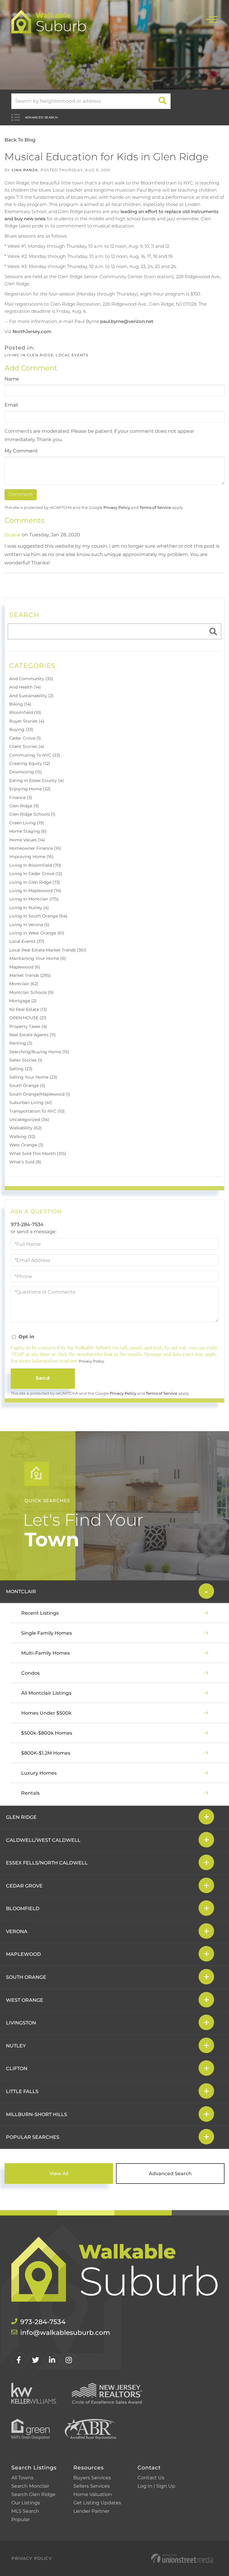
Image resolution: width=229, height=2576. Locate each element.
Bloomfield (23, 1908)
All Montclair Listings (46, 1693)
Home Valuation (93, 2494)
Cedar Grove (24, 1886)
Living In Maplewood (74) (35, 891)
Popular (21, 2519)
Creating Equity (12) (30, 763)
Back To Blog (20, 140)
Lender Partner (91, 2511)
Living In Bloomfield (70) (35, 865)
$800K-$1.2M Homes (46, 1753)
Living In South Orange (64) (38, 916)
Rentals (30, 1793)
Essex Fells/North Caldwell (47, 1863)
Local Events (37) (27, 941)
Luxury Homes (39, 1773)
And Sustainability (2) (31, 696)
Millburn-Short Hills (37, 2114)
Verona (17, 1931)
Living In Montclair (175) (34, 899)
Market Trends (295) (30, 975)
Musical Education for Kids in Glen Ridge (106, 157)
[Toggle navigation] (212, 19)
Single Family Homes (47, 1633)
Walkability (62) (25, 1128)
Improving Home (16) (31, 857)
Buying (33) (21, 729)
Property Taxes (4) (28, 1026)
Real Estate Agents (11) (33, 1035)
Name (12, 379)
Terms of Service (155, 508)
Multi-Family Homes (45, 1653)
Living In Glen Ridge (29, 355)
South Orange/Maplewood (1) (40, 1094)
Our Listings (26, 2503)
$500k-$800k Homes (47, 1733)
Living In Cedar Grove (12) (36, 874)
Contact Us (151, 2478)
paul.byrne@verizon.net (127, 321)
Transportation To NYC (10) (37, 1111)
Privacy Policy (117, 508)
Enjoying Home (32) (30, 789)
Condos (30, 1673)
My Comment (21, 451)
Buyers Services (92, 2478)
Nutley (16, 2046)
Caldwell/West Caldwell (43, 1840)
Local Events (72, 355)
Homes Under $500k (46, 1713)
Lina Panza (25, 170)
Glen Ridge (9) (24, 806)
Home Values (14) (27, 840)
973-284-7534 (27, 1224)
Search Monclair (30, 2486)
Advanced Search (41, 117)
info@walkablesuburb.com (65, 2333)
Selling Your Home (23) (33, 1077)
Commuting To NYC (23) (35, 755)
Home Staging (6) (28, 831)
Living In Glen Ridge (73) (35, 882)
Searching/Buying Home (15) (39, 1052)
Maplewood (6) (25, 967)
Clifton (17, 2068)
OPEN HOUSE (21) (28, 1018)
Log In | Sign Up (156, 2486)
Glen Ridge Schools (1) (32, 814)
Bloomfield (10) (25, 712)
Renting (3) (21, 1043)
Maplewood (23, 1954)
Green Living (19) (27, 823)
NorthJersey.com (32, 331)
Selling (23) (21, 1069)
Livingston (21, 2023)
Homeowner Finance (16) (35, 848)
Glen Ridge (21, 1817)
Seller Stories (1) (26, 1060)
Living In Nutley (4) (29, 908)
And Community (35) (31, 679)
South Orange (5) (27, 1085)
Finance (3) (21, 797)
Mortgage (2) (23, 1001)
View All (59, 2174)
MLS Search (25, 2511)
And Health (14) (25, 687)
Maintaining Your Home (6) (38, 958)
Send (43, 1378)
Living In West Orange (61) (37, 933)
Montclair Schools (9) (31, 992)
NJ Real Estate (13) (28, 1009)
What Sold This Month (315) (38, 1154)
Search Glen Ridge (33, 2494)
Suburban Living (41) (31, 1103)
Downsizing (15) (26, 772)
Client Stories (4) (27, 746)
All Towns (22, 2478)
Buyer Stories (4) (27, 721)
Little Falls (22, 2091)
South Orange (26, 1977)
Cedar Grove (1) (25, 738)
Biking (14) (20, 704)
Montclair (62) (24, 984)
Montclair (21, 1592)
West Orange (25, 2000)
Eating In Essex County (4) (37, 780)
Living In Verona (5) (29, 925)
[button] (163, 101)
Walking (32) (22, 1137)
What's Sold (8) (25, 1162)
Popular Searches (33, 2137)
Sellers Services (92, 2486)
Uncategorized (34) (29, 1120)
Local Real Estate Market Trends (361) (48, 950)
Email (11, 405)
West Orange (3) (26, 1145)
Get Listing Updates (97, 2503)
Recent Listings (40, 1613)
